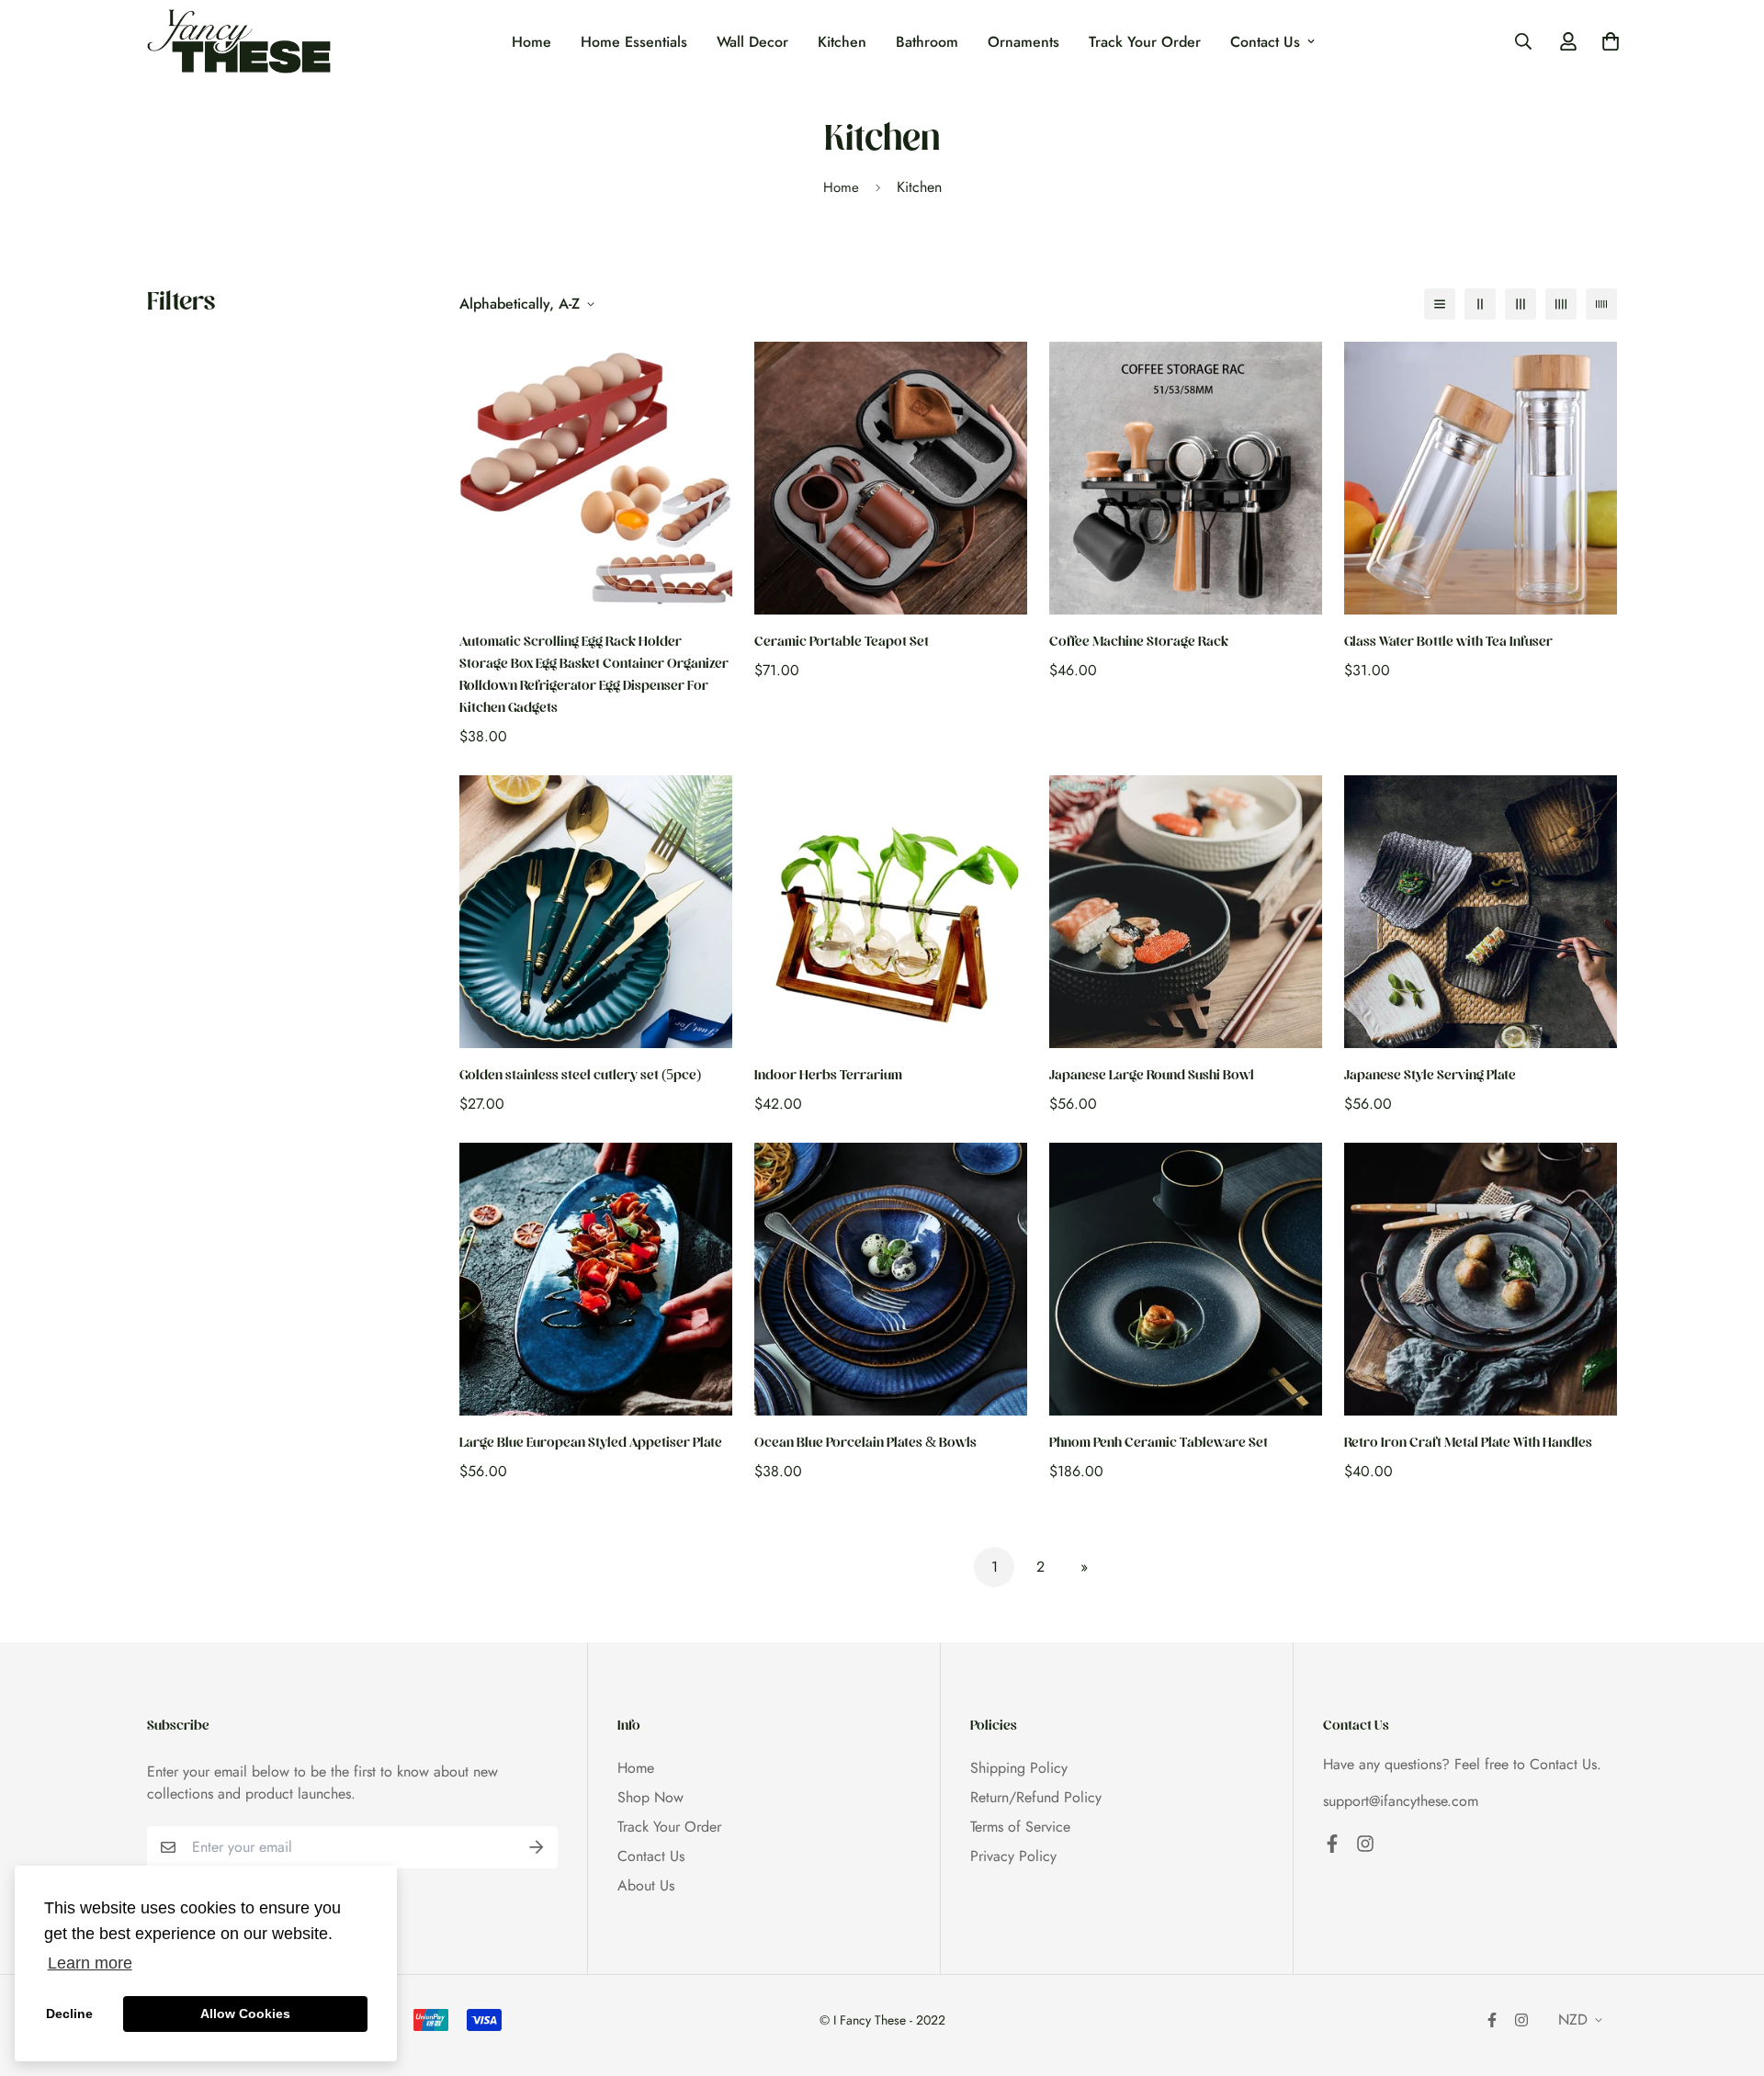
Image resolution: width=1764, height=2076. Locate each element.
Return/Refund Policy (1036, 1797)
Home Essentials (634, 42)
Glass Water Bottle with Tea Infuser (1448, 643)
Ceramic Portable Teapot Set (842, 643)
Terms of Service (1020, 1827)
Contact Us (1265, 42)
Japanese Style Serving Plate (1430, 1077)
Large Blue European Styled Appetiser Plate (591, 1444)
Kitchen (842, 42)
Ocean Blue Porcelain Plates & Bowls (865, 1444)
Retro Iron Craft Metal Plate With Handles (1468, 1444)
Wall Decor (752, 42)
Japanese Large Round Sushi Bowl (1152, 1077)
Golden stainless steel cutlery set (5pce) (580, 1077)
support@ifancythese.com (1401, 1801)
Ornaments (1023, 42)
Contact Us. (1566, 1764)
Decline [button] (69, 2014)
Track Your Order (1145, 42)
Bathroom (927, 42)
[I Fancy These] (239, 41)
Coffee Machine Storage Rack (1139, 643)
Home (531, 42)
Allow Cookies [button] (245, 2014)
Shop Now (650, 1797)
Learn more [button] (90, 1963)
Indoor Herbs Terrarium (828, 1077)
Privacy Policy (1013, 1856)
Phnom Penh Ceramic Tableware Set (1159, 1444)
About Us (646, 1885)
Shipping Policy (1019, 1768)
